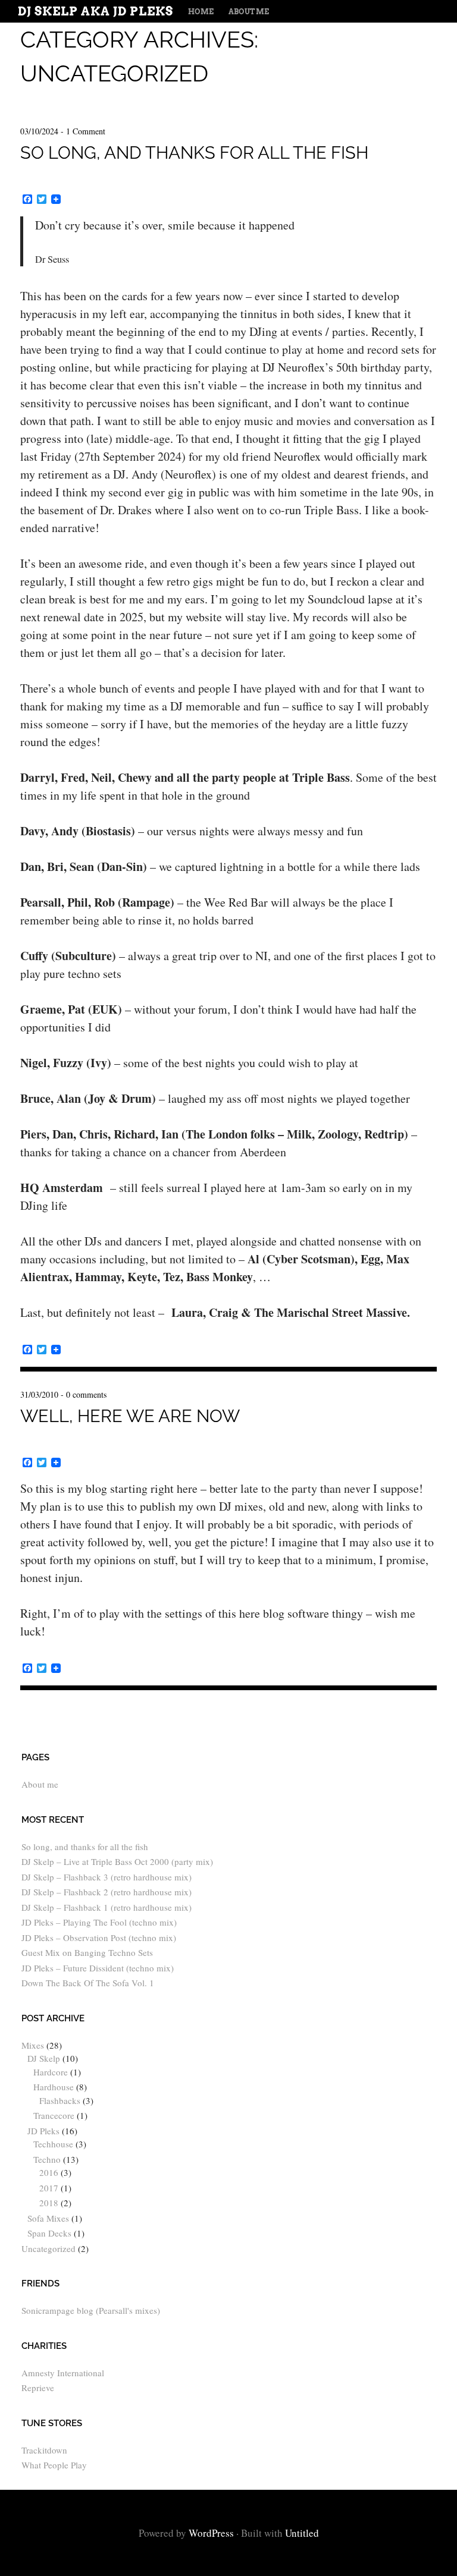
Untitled (302, 2533)
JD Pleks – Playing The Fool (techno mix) (99, 1922)
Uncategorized (48, 2248)
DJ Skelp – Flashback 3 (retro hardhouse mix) (107, 1877)
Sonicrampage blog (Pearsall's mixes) (91, 2310)
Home (201, 12)
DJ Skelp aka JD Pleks (96, 11)
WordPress (211, 2533)
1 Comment (86, 131)
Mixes (33, 2045)
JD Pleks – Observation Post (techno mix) (99, 1937)
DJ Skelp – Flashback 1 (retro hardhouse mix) (107, 1907)
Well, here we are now (130, 1416)
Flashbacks (60, 2100)
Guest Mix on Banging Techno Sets (87, 1952)
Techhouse (53, 2144)
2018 (49, 2203)
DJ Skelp (44, 2058)
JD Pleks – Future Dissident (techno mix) (98, 1968)
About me (249, 12)
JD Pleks (43, 2131)
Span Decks (49, 2233)
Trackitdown (44, 2450)
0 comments (86, 1394)
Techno (47, 2159)
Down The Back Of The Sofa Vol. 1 (88, 1983)
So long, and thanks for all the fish (194, 153)
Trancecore (54, 2115)
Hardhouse (54, 2087)
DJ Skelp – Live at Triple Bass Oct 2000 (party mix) (117, 1861)
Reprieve (38, 2388)
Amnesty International (63, 2373)
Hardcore (51, 2072)
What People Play (54, 2465)
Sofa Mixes (48, 2218)
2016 (49, 2172)
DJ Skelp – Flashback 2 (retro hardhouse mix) (107, 1892)
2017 (49, 2188)
